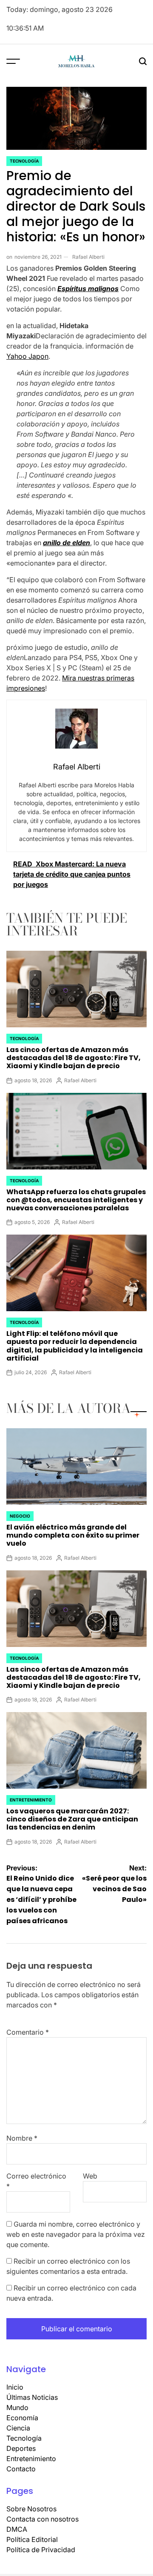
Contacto (21, 2469)
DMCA (17, 2529)
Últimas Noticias (32, 2397)
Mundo (17, 2407)
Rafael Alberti (88, 257)
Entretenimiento (31, 1800)
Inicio (15, 2387)
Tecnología (24, 161)
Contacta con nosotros (42, 2519)
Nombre (22, 2138)
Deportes (21, 2448)
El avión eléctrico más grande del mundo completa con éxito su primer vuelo (73, 1535)
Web (90, 2176)
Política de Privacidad (41, 2550)
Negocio (20, 1516)
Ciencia (18, 2428)
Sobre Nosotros (31, 2509)
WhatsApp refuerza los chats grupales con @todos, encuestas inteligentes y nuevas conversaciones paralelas (76, 1200)
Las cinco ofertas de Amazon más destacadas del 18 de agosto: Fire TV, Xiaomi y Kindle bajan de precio (74, 1058)
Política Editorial (32, 2539)
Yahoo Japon (27, 356)
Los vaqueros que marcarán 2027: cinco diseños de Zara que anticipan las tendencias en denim (72, 1819)
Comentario (28, 2032)
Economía (22, 2418)
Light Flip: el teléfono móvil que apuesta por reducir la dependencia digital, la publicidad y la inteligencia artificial (75, 1346)
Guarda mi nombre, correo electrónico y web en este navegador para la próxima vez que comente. (76, 2234)
